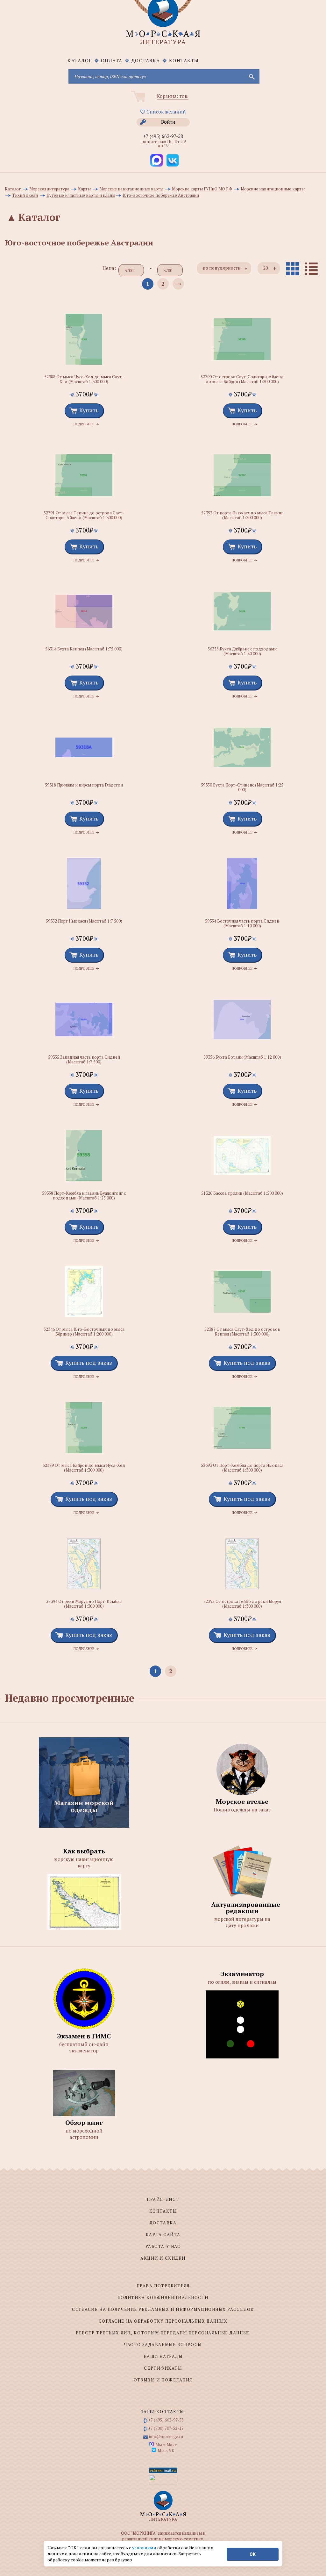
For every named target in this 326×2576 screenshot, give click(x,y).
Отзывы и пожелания (163, 2380)
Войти (168, 122)
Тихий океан (25, 195)
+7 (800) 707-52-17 (166, 2428)
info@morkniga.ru (166, 2436)
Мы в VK (166, 2450)
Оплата (112, 60)
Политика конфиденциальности (163, 2298)
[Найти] (251, 76)
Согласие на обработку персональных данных (163, 2321)
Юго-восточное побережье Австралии (161, 195)
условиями (145, 2548)
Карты (84, 189)
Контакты (184, 60)
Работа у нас (163, 2246)
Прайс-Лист (163, 2199)
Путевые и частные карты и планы (81, 195)
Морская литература (49, 189)
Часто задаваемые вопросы (163, 2345)
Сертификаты (163, 2368)
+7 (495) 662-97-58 (163, 136)
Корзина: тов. (173, 96)
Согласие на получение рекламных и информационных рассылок (163, 2309)
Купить (89, 410)
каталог (80, 60)
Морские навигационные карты (131, 189)
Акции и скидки (163, 2258)
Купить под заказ (89, 1363)
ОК (253, 2554)
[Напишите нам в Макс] (157, 160)
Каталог (13, 189)
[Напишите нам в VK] (173, 160)
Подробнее (84, 424)
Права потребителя (163, 2286)
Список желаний (166, 112)
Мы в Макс (166, 2445)
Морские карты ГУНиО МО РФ (202, 189)
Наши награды (163, 2356)
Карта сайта (163, 2235)
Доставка (146, 60)
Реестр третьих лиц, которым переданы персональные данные (163, 2333)
